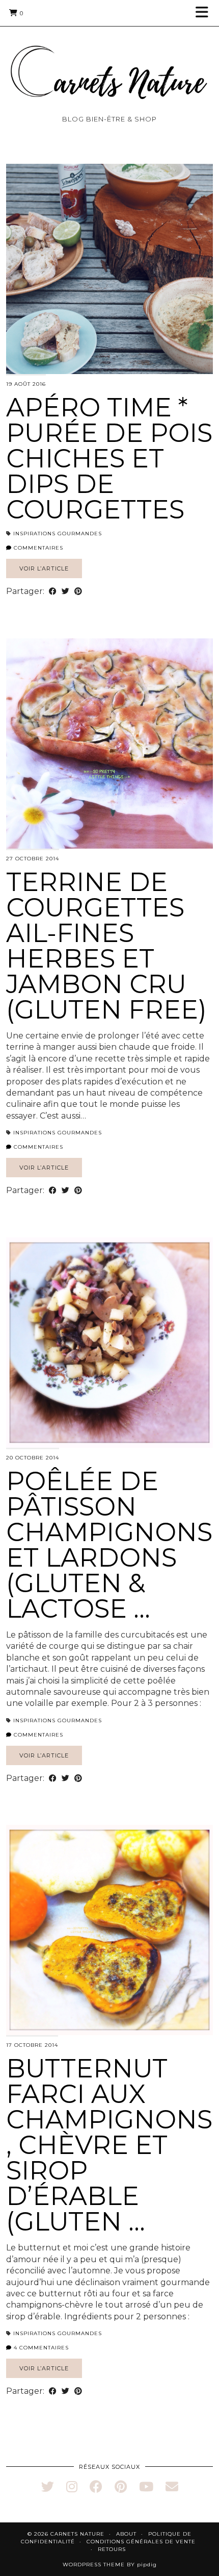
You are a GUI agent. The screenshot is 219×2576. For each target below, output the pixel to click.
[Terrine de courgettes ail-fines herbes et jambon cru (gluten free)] (109, 744)
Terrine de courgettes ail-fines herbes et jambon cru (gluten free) (106, 946)
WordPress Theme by (110, 2565)
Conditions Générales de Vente (141, 2542)
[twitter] (48, 2487)
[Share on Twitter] (65, 591)
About (126, 2534)
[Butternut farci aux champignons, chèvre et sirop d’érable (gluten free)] (109, 1930)
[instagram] (72, 2487)
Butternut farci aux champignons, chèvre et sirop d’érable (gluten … (109, 2145)
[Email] (172, 2487)
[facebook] (96, 2487)
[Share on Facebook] (53, 591)
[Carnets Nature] (109, 60)
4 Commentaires (40, 2348)
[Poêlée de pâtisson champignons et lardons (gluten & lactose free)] (109, 1343)
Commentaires (37, 548)
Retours (112, 2549)
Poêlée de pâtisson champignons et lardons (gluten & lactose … (109, 1545)
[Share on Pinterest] (78, 591)
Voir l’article (44, 568)
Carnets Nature (77, 2534)
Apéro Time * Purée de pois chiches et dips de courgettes (109, 459)
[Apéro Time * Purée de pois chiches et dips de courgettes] (109, 269)
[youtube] (146, 2487)
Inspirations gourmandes (58, 534)
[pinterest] (121, 2487)
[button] (205, 13)
